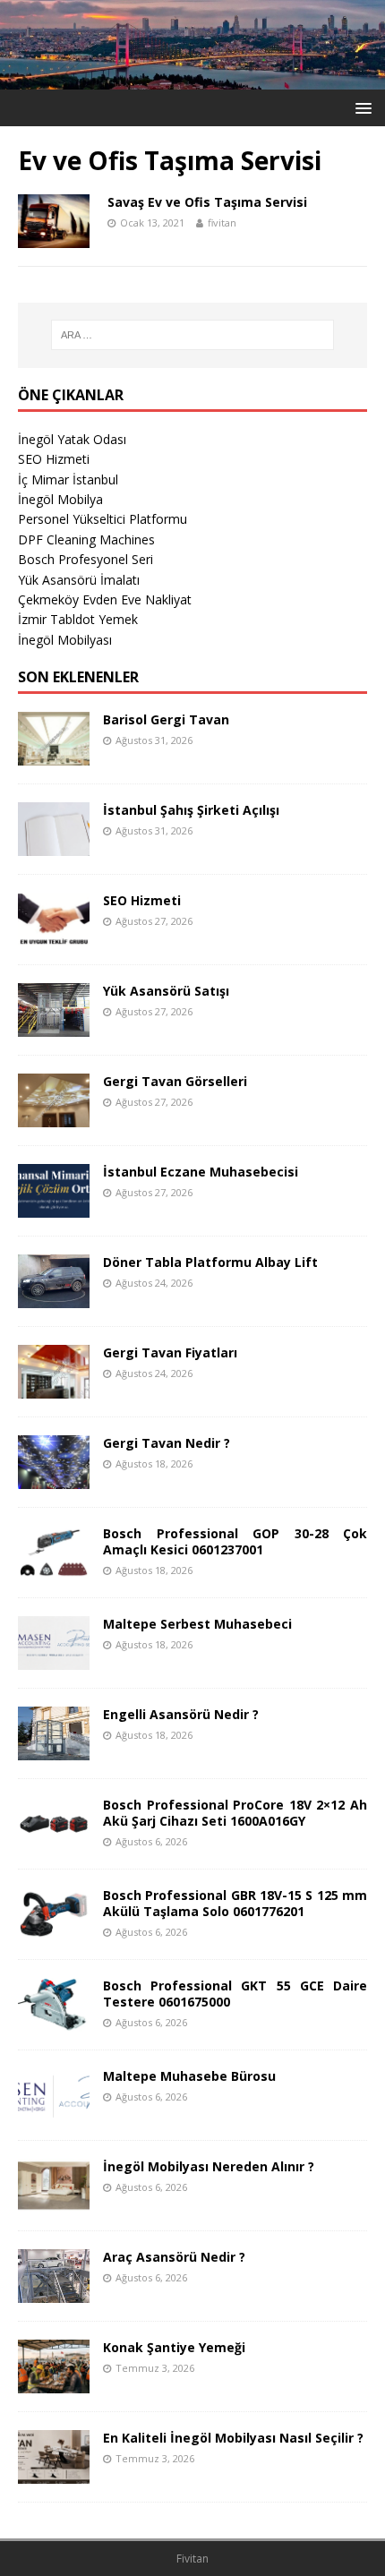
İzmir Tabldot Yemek (78, 619)
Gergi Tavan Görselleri (175, 1081)
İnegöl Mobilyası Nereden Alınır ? (209, 2166)
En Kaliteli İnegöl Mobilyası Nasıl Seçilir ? (233, 2438)
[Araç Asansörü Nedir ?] (54, 2292)
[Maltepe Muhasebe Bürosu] (54, 2111)
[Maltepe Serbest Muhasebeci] (54, 1659)
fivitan (222, 223)
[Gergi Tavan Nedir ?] (54, 1478)
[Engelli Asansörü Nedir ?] (54, 1749)
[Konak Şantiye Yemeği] (54, 2382)
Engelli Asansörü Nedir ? (181, 1714)
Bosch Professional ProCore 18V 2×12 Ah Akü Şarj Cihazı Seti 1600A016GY (235, 1813)
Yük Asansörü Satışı (166, 991)
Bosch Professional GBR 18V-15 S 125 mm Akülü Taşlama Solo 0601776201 (235, 1903)
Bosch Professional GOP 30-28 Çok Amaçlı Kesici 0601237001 (235, 1541)
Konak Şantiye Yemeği (174, 2347)
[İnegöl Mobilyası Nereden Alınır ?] (54, 2201)
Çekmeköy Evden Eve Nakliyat (105, 599)
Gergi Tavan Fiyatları (170, 1352)
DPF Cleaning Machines (86, 539)
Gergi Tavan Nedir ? (167, 1443)
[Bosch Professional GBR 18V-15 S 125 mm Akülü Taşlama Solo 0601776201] (54, 1930)
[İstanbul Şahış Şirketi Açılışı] (54, 845)
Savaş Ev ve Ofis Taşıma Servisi (207, 202)
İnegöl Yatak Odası (72, 439)
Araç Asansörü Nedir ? (174, 2257)
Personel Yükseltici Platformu (103, 519)
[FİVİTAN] (192, 78)
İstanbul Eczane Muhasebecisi (201, 1172)
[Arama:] (193, 335)
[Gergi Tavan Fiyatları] (54, 1387)
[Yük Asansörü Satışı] (54, 1026)
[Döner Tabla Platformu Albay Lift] (54, 1297)
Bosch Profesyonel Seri (86, 559)
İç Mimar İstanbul (68, 479)
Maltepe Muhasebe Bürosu (189, 2076)
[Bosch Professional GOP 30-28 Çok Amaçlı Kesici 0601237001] (54, 1568)
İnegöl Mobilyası (65, 640)
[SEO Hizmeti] (54, 935)
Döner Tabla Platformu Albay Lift (210, 1262)
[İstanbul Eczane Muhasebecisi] (54, 1207)
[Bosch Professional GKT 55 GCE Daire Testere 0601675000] (54, 2020)
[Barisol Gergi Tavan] (54, 754)
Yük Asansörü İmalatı (79, 580)
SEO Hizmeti (54, 459)
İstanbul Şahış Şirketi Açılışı (191, 810)
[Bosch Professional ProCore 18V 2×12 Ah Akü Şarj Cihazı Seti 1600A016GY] (54, 1840)
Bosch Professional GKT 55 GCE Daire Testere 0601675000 (235, 1994)
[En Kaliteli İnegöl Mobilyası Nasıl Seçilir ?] (54, 2473)
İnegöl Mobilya (60, 499)
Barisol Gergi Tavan (166, 719)
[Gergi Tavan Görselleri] (54, 1116)
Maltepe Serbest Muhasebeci (197, 1624)
